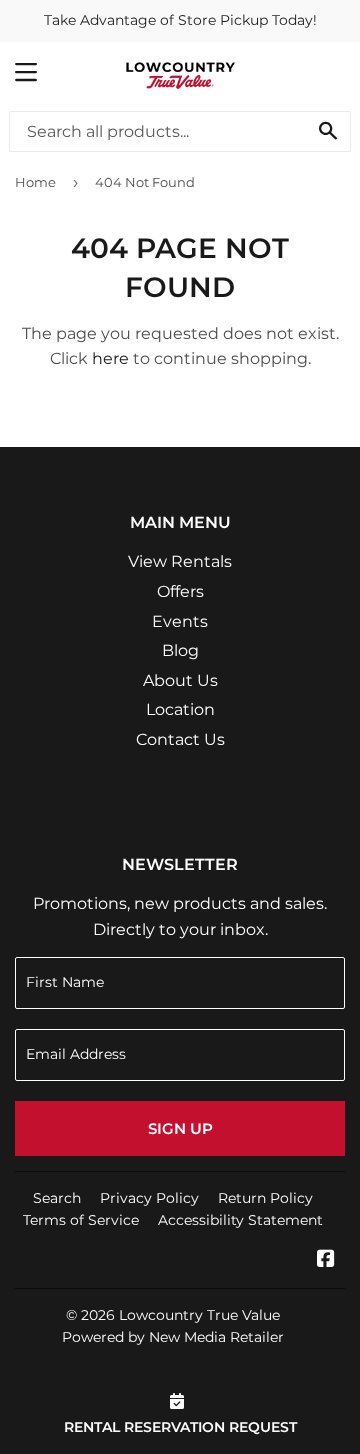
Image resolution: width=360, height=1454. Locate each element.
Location (180, 709)
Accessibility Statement (240, 1220)
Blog (180, 650)
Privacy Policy (149, 1198)
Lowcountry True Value (199, 1315)
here (110, 358)
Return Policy (265, 1198)
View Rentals (180, 561)
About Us (180, 680)
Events (180, 621)
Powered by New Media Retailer (173, 1337)
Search (57, 1198)
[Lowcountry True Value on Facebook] (326, 1260)
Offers (180, 591)
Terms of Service (81, 1220)
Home (35, 182)
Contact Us (180, 739)
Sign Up (180, 1128)
